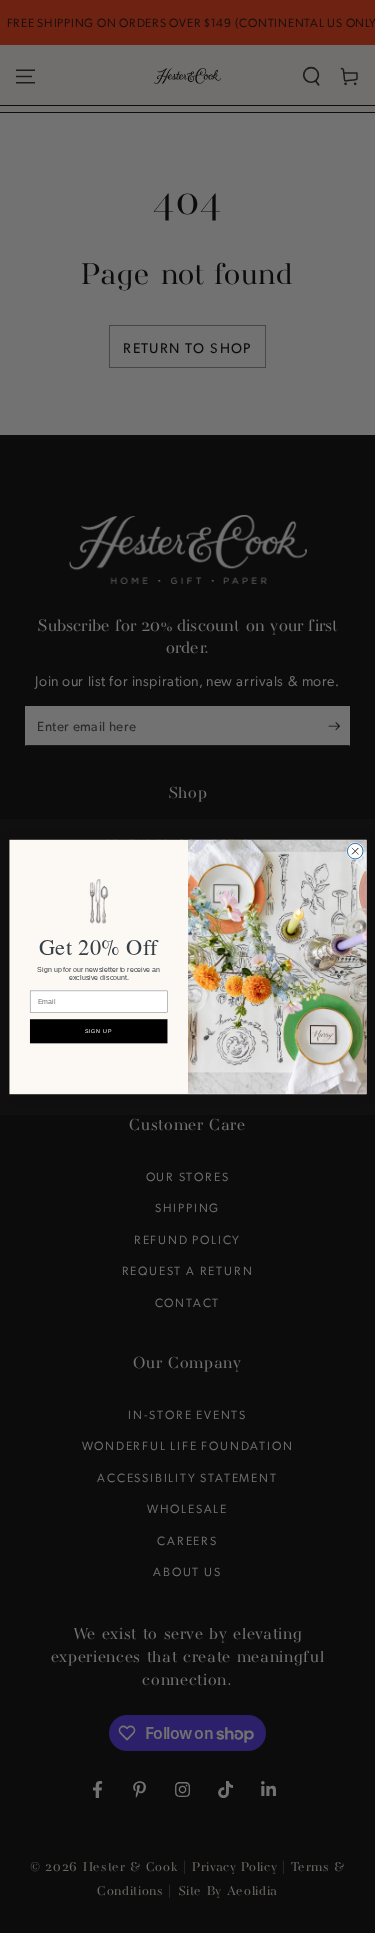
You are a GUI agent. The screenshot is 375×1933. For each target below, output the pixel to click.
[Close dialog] (355, 851)
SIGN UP (98, 1031)
